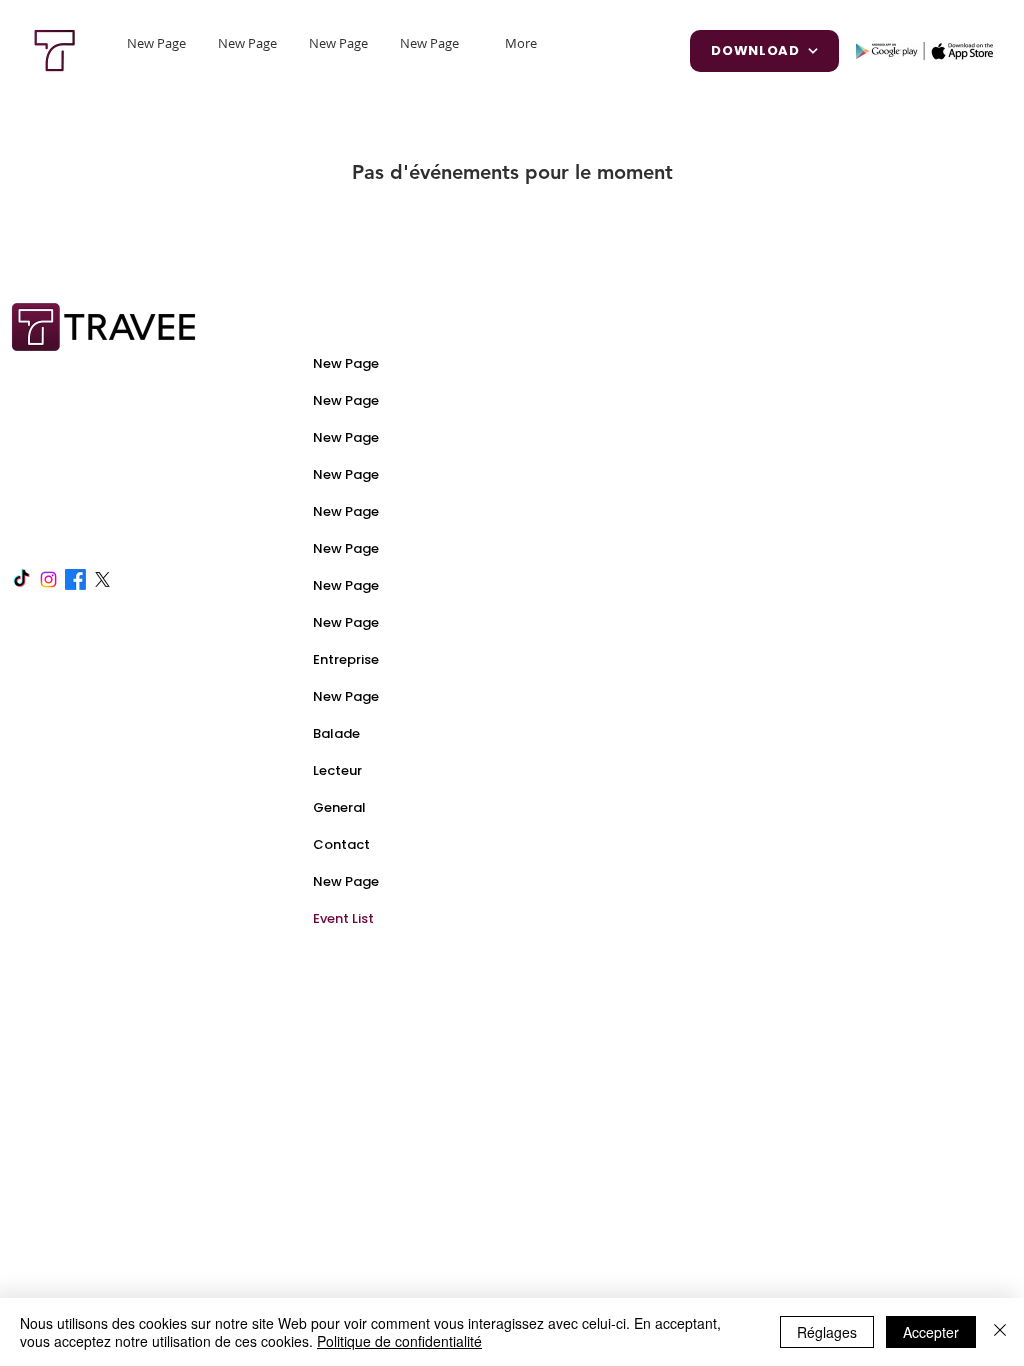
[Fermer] (1000, 1332)
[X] (102, 579)
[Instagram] (48, 579)
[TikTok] (21, 579)
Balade (336, 733)
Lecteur (337, 770)
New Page (346, 363)
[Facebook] (75, 579)
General (339, 807)
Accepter (931, 1332)
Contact (341, 844)
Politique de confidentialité (399, 1341)
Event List (343, 918)
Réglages (827, 1332)
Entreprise (346, 659)
